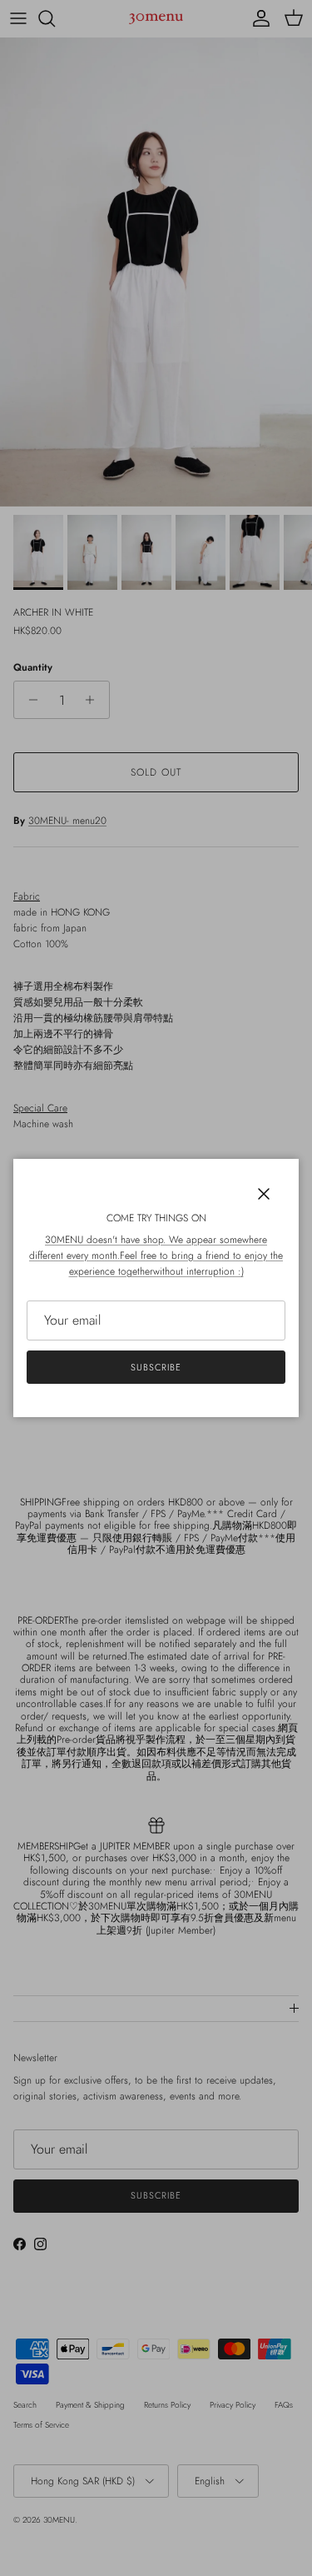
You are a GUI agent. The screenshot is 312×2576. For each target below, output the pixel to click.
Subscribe (156, 1367)
